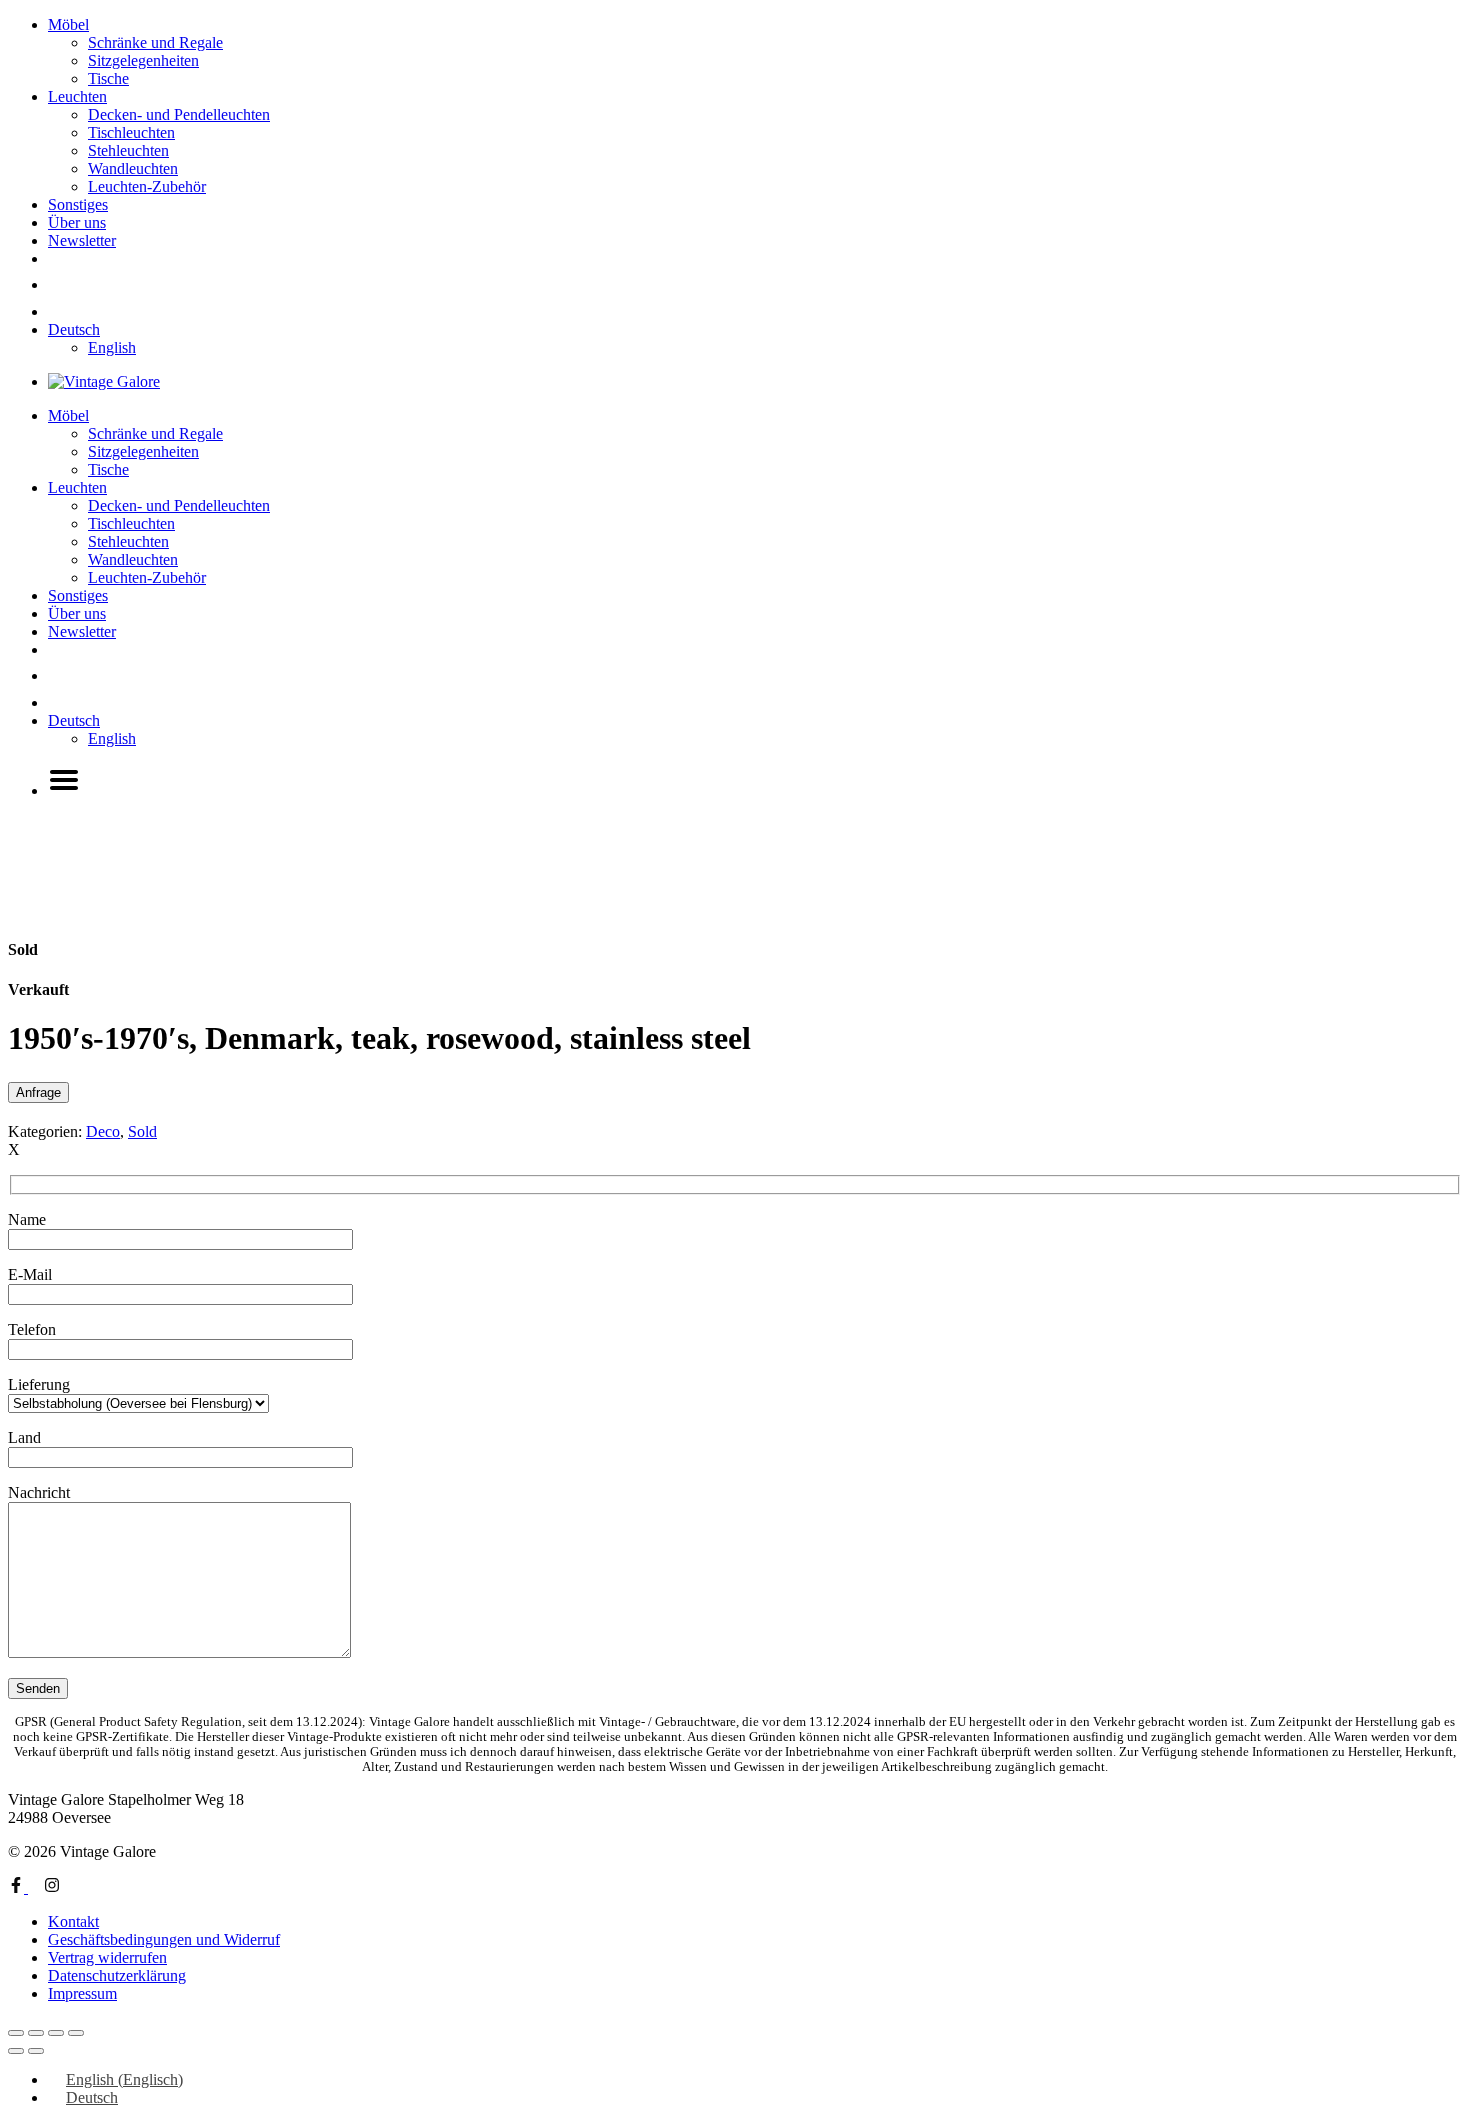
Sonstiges (78, 204)
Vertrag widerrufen (107, 1957)
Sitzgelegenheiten (143, 60)
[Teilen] (56, 2033)
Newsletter (82, 240)
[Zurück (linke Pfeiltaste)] (16, 2051)
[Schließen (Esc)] (76, 2033)
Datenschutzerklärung (117, 1975)
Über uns (77, 222)
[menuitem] (74, 329)
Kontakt (73, 1921)
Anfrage (38, 1092)
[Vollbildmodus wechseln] (36, 2033)
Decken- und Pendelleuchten (179, 114)
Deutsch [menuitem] (92, 2097)
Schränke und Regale (155, 42)
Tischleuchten (131, 132)
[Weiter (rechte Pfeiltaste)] (36, 2051)
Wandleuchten (133, 168)
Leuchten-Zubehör (147, 186)
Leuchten (77, 96)
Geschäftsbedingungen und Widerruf (164, 1939)
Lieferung (39, 1384)
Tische (108, 78)
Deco (103, 1131)
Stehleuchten (128, 150)
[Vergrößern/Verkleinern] (16, 2033)
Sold (142, 1131)
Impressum (82, 1993)
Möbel (68, 24)
